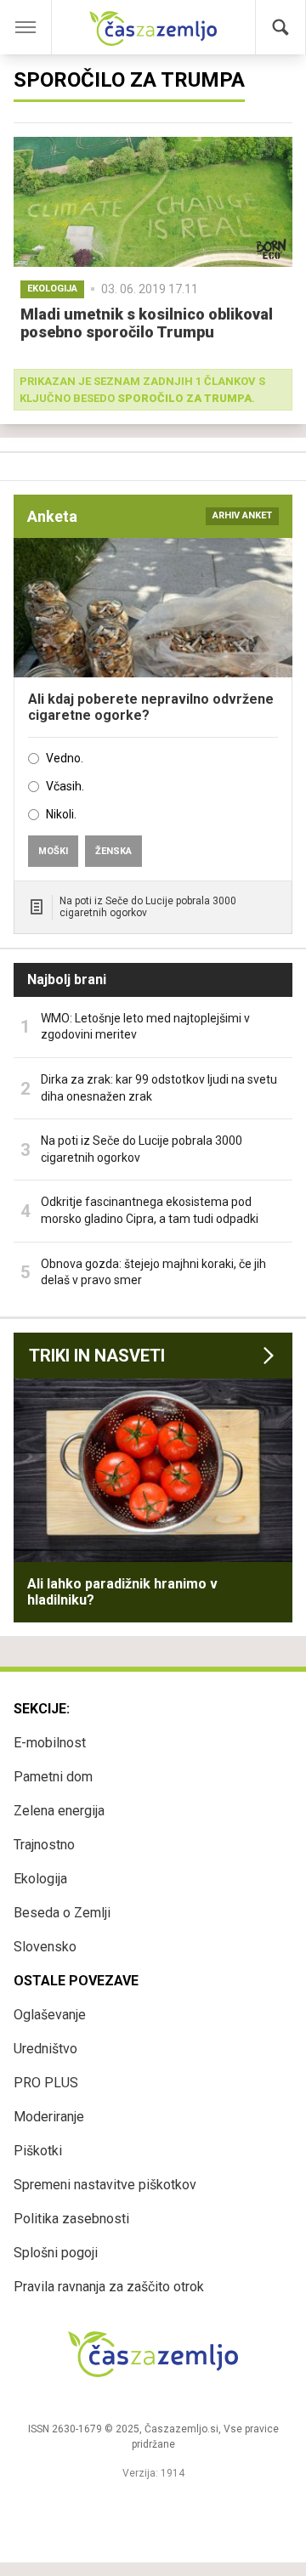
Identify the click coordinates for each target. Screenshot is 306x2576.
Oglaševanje (50, 2015)
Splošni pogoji (56, 2253)
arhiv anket (242, 515)
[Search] (280, 27)
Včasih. (65, 786)
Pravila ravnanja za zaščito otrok (109, 2287)
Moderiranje (49, 2117)
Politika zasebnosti (71, 2219)
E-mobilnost (50, 1743)
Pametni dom (53, 1777)
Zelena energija (59, 1811)
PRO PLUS (46, 2083)
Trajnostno (44, 1845)
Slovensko (45, 1947)
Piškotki (38, 2151)
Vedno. (65, 758)
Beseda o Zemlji (62, 1913)
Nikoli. (61, 814)
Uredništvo (45, 2049)
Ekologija (40, 1879)
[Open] (38, 27)
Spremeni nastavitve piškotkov (105, 2185)
